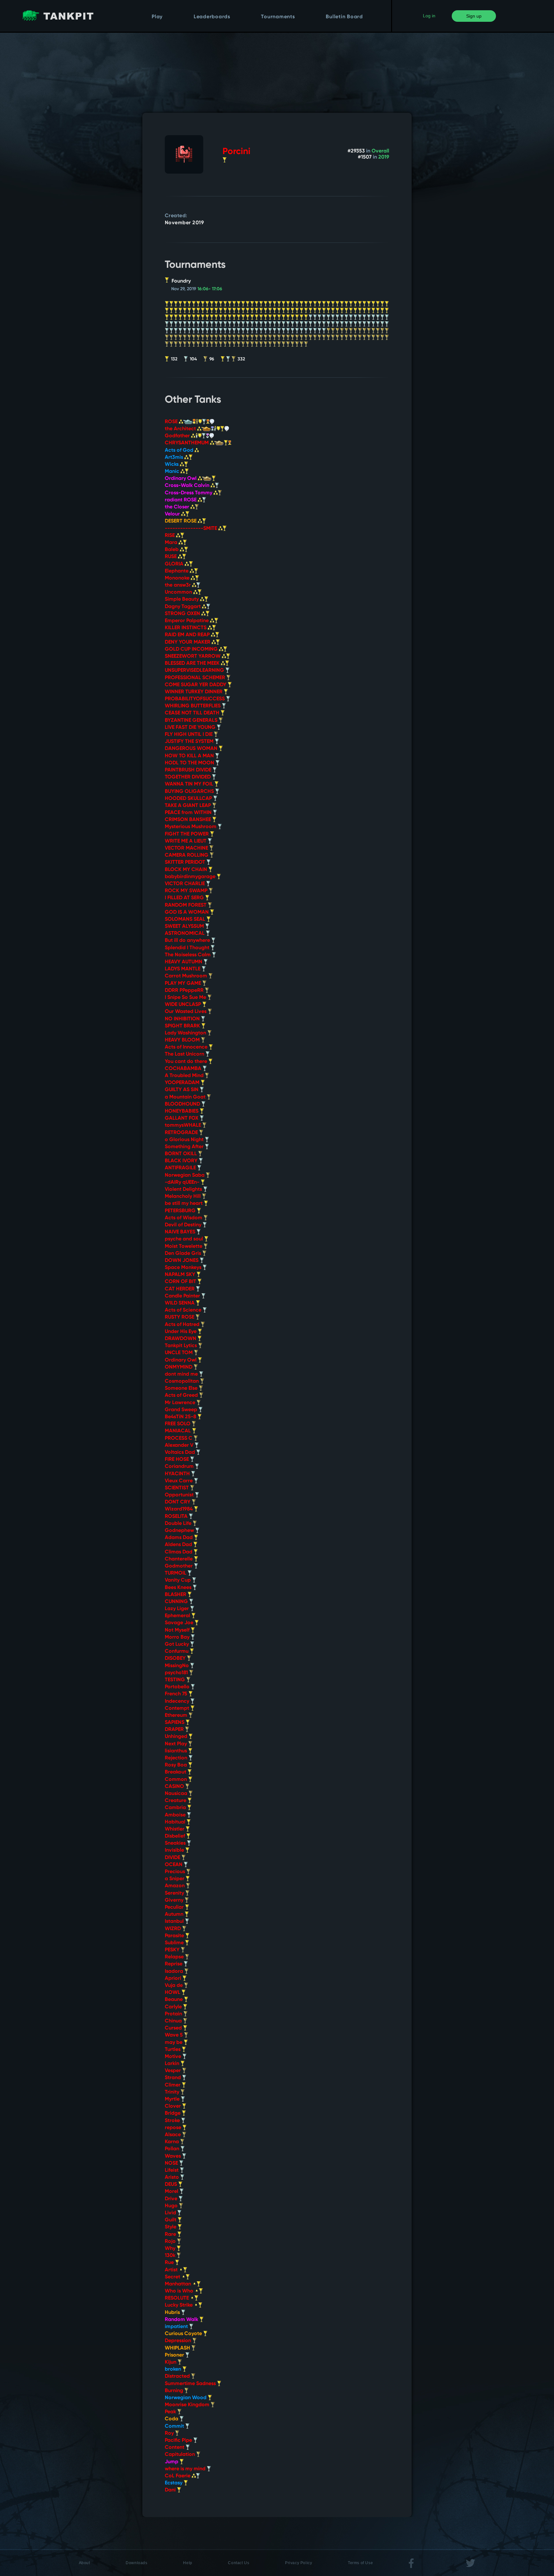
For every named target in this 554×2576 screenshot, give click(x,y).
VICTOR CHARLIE (185, 884)
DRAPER (175, 1730)
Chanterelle (179, 1559)
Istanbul (175, 1922)
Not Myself (178, 1630)
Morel (172, 2192)
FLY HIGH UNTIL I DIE (189, 735)
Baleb (172, 550)
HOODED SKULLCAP (189, 799)
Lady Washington (186, 1033)
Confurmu (177, 1651)
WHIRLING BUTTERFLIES (193, 706)
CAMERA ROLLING (187, 855)
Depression (179, 2341)
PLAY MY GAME (184, 983)
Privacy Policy (298, 2563)
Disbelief (176, 1836)
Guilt (171, 2220)
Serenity (175, 1893)
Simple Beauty (182, 599)
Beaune (174, 2000)
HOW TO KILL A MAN (190, 756)
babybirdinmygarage (191, 877)
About (84, 2563)
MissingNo (177, 1666)
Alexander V (180, 1445)
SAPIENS (175, 1723)
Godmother (179, 1566)
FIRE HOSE (177, 1460)
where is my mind (186, 2469)
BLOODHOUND (183, 1104)
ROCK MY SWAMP (187, 891)
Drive (172, 2199)
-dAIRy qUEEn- (183, 1182)
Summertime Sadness (191, 2384)
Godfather (178, 436)
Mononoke (178, 578)
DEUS (172, 2185)
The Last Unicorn (185, 1054)
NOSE (172, 2163)
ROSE (172, 422)
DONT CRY (178, 1502)
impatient (177, 2327)
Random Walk (182, 2320)
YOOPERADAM (183, 1083)
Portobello (178, 1687)
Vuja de (174, 1986)
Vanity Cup (178, 1580)
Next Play (176, 1744)
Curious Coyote (184, 2334)
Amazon (175, 1886)
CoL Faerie (178, 2476)
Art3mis (175, 457)
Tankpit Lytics (181, 1346)
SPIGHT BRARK (183, 1026)
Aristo (172, 2177)
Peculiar (175, 1907)
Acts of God (180, 450)
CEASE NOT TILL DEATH (193, 713)
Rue (170, 2263)
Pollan (173, 2149)
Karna (172, 2142)
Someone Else (182, 1388)
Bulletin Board (344, 17)
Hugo (172, 2206)
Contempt (178, 1708)
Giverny (175, 1900)
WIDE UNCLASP (184, 1005)
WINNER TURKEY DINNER (194, 692)
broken (174, 2369)
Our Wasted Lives (186, 1012)
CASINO (175, 1787)
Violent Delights (184, 1189)
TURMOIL (176, 1573)
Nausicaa (177, 1794)
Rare (171, 2234)
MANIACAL (178, 1431)
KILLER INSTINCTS (186, 628)
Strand (173, 2078)
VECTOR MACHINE (187, 848)
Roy (170, 2433)
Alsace (173, 2135)
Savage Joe (180, 1623)
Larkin (173, 2064)
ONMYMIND (179, 1367)
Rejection (177, 1758)
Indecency (178, 1701)
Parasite (175, 1936)
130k (171, 2256)
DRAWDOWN (181, 1339)
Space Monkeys (184, 1268)
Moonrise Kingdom (188, 2405)
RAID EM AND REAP (188, 635)
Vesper (173, 2071)
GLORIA (175, 564)
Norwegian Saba (185, 1175)
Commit (175, 2426)
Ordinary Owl (181, 479)
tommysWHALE (184, 1125)
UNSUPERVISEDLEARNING (195, 671)
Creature (176, 1801)
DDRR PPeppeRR (185, 991)
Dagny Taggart (183, 607)
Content (175, 2448)
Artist (172, 2270)
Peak (171, 2412)
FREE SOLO (178, 1424)
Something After (185, 1147)
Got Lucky (177, 1644)
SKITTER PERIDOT (186, 862)
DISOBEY (176, 1658)
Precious (176, 1872)
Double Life (179, 1524)
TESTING (176, 1680)
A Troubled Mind (185, 1076)
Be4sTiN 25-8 (181, 1417)
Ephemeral (178, 1616)
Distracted (178, 2376)
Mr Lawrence (181, 1403)
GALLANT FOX (182, 1118)
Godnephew (180, 1531)
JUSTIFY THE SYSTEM (190, 742)
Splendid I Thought (188, 948)
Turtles (173, 2050)
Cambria (176, 1808)
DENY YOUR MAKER (188, 642)
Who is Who (180, 2291)
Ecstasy (174, 2483)
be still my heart (184, 1204)
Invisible (175, 1850)
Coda (172, 2419)
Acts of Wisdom (184, 1218)
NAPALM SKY (181, 1275)
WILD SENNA (180, 1303)
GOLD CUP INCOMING (192, 649)
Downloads (136, 2563)
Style (171, 2227)
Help (188, 2563)
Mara (172, 543)
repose (174, 2128)
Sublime (175, 1943)
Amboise (176, 1815)
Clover (173, 2106)
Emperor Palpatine (187, 621)
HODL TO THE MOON (190, 763)
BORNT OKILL (181, 1154)
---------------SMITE (192, 529)
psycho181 (177, 1673)
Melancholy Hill (183, 1197)
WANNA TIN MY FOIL (190, 784)
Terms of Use (360, 2563)
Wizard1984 (179, 1509)
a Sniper (175, 1879)
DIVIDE (173, 1858)
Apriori (174, 1979)
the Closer (178, 507)
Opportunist (180, 1495)
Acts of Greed (182, 1395)
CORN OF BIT (181, 1282)
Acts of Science (184, 1310)
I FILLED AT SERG (185, 898)
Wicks (172, 465)
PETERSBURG (181, 1211)
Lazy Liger (177, 1609)
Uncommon (179, 592)
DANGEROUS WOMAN (192, 749)
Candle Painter (183, 1296)
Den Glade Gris (184, 1254)
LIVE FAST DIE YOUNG (191, 728)
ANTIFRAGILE (181, 1168)
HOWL (173, 1993)
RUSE (171, 557)
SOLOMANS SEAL (186, 919)
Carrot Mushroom (187, 976)
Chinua (174, 2021)
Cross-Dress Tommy (189, 493)
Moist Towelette (184, 1247)
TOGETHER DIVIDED (188, 777)
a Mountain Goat (186, 1097)
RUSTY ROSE (180, 1317)
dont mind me (182, 1374)
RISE (170, 536)
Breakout (176, 1772)
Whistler (175, 1829)
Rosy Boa (176, 1765)
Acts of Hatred (183, 1325)
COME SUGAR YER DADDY (196, 685)
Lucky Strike (179, 2305)
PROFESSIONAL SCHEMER (196, 678)
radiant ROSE (181, 500)
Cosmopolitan (182, 1381)
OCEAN (174, 1865)
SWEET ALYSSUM (185, 926)
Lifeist (172, 2170)
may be (174, 2043)
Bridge (173, 2113)
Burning (175, 2391)
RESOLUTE (177, 2298)
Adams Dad (179, 1538)
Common (176, 1780)
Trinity (173, 2092)
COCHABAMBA (184, 1069)
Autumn (175, 1914)
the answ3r (178, 585)
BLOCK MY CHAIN (187, 870)
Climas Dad (179, 1552)
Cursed (174, 2028)
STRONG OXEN (183, 614)
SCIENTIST (177, 1488)
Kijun (171, 2362)
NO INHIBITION (183, 1019)
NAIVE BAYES (181, 1232)
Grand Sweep (182, 1410)
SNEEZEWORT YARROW (193, 656)
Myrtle (173, 2099)
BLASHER (176, 1595)
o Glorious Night (185, 1140)
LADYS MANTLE (183, 969)
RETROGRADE (182, 1133)
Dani (171, 2490)
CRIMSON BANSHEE (189, 820)
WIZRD (173, 1929)
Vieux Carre (179, 1481)
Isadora (175, 1971)
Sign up (474, 16)
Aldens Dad (179, 1545)
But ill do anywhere (188, 941)
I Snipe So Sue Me (186, 998)
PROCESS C (179, 1438)
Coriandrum (180, 1467)
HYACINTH (178, 1474)
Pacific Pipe (179, 2440)
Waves (173, 2156)
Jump (172, 2462)
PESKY (173, 1950)
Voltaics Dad (180, 1453)
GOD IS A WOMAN (187, 912)
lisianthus (176, 1751)
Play (157, 17)
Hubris (173, 2313)
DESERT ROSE (181, 521)
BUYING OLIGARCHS (190, 792)
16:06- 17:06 (210, 289)
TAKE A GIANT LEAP (189, 806)
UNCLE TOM (179, 1353)
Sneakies (176, 1843)
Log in (429, 16)
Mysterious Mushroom (191, 827)
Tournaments (278, 17)
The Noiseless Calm (188, 955)
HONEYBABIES (182, 1111)
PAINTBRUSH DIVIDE (189, 770)
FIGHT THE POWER (187, 834)
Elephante (177, 571)
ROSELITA (177, 1517)
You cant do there (187, 1062)
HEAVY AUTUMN (184, 962)
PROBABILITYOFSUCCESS (195, 699)
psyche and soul (185, 1239)
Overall (380, 151)
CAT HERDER (180, 1289)
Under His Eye (181, 1332)
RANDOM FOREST (186, 905)
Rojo (171, 2242)
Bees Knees (179, 1588)
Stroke (173, 2121)
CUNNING (177, 1602)
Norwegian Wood (186, 2398)
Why (171, 2249)
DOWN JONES (182, 1261)
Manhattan (179, 2284)
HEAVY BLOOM (183, 1040)
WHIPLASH (178, 2348)
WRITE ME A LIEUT (186, 841)
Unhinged (177, 1737)
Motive (174, 2057)
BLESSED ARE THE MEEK (193, 663)
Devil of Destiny (184, 1225)
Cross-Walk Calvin (188, 486)
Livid (171, 2213)
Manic (173, 472)
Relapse (175, 1957)
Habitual (176, 1822)
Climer (173, 2085)
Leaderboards (212, 17)
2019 (384, 157)
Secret (173, 2277)
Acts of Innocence (187, 1047)
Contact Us (239, 2563)
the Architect (181, 429)
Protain (174, 2014)
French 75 (177, 1694)
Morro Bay (178, 1637)
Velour (173, 514)
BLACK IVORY (182, 1161)
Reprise (174, 1964)
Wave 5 (174, 2035)
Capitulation (180, 2455)
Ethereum (177, 1716)
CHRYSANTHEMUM (187, 443)
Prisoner (175, 2355)
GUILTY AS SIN (182, 1090)
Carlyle (174, 2007)
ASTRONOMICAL (185, 934)
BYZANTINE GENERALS (192, 720)
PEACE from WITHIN (189, 813)
